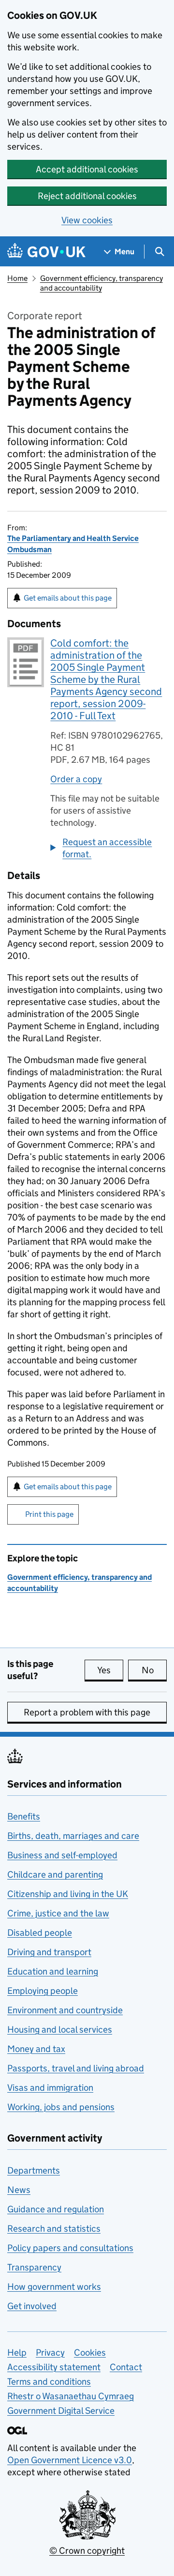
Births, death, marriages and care (73, 1836)
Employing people (43, 1991)
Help (17, 2352)
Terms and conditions (49, 2382)
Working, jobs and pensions (61, 2107)
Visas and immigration (50, 2088)
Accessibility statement (54, 2367)
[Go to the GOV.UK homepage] (46, 252)
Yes (110, 1670)
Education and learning (53, 1971)
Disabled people (40, 1933)
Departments (34, 2170)
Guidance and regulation (56, 2209)
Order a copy (76, 779)
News (19, 2190)
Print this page (49, 1514)
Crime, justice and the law (58, 1913)
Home (17, 278)
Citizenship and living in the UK (68, 1894)
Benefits (24, 1816)
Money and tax (36, 2049)
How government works (54, 2287)
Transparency (34, 2267)
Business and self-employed (62, 1855)
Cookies (90, 2352)
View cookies (87, 220)
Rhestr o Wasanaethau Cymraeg (71, 2396)
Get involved (32, 2306)
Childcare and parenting (55, 1874)
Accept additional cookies (87, 169)
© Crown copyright (87, 2551)
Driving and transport (49, 1952)
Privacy (50, 2352)
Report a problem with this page (87, 1712)
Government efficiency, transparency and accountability (101, 283)
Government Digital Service (61, 2411)
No (154, 1670)
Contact (126, 2367)
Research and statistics (54, 2229)
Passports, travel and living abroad (76, 2068)
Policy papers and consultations (70, 2248)
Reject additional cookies (87, 196)
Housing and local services (60, 2029)
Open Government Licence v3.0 (70, 2460)
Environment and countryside (65, 2010)
